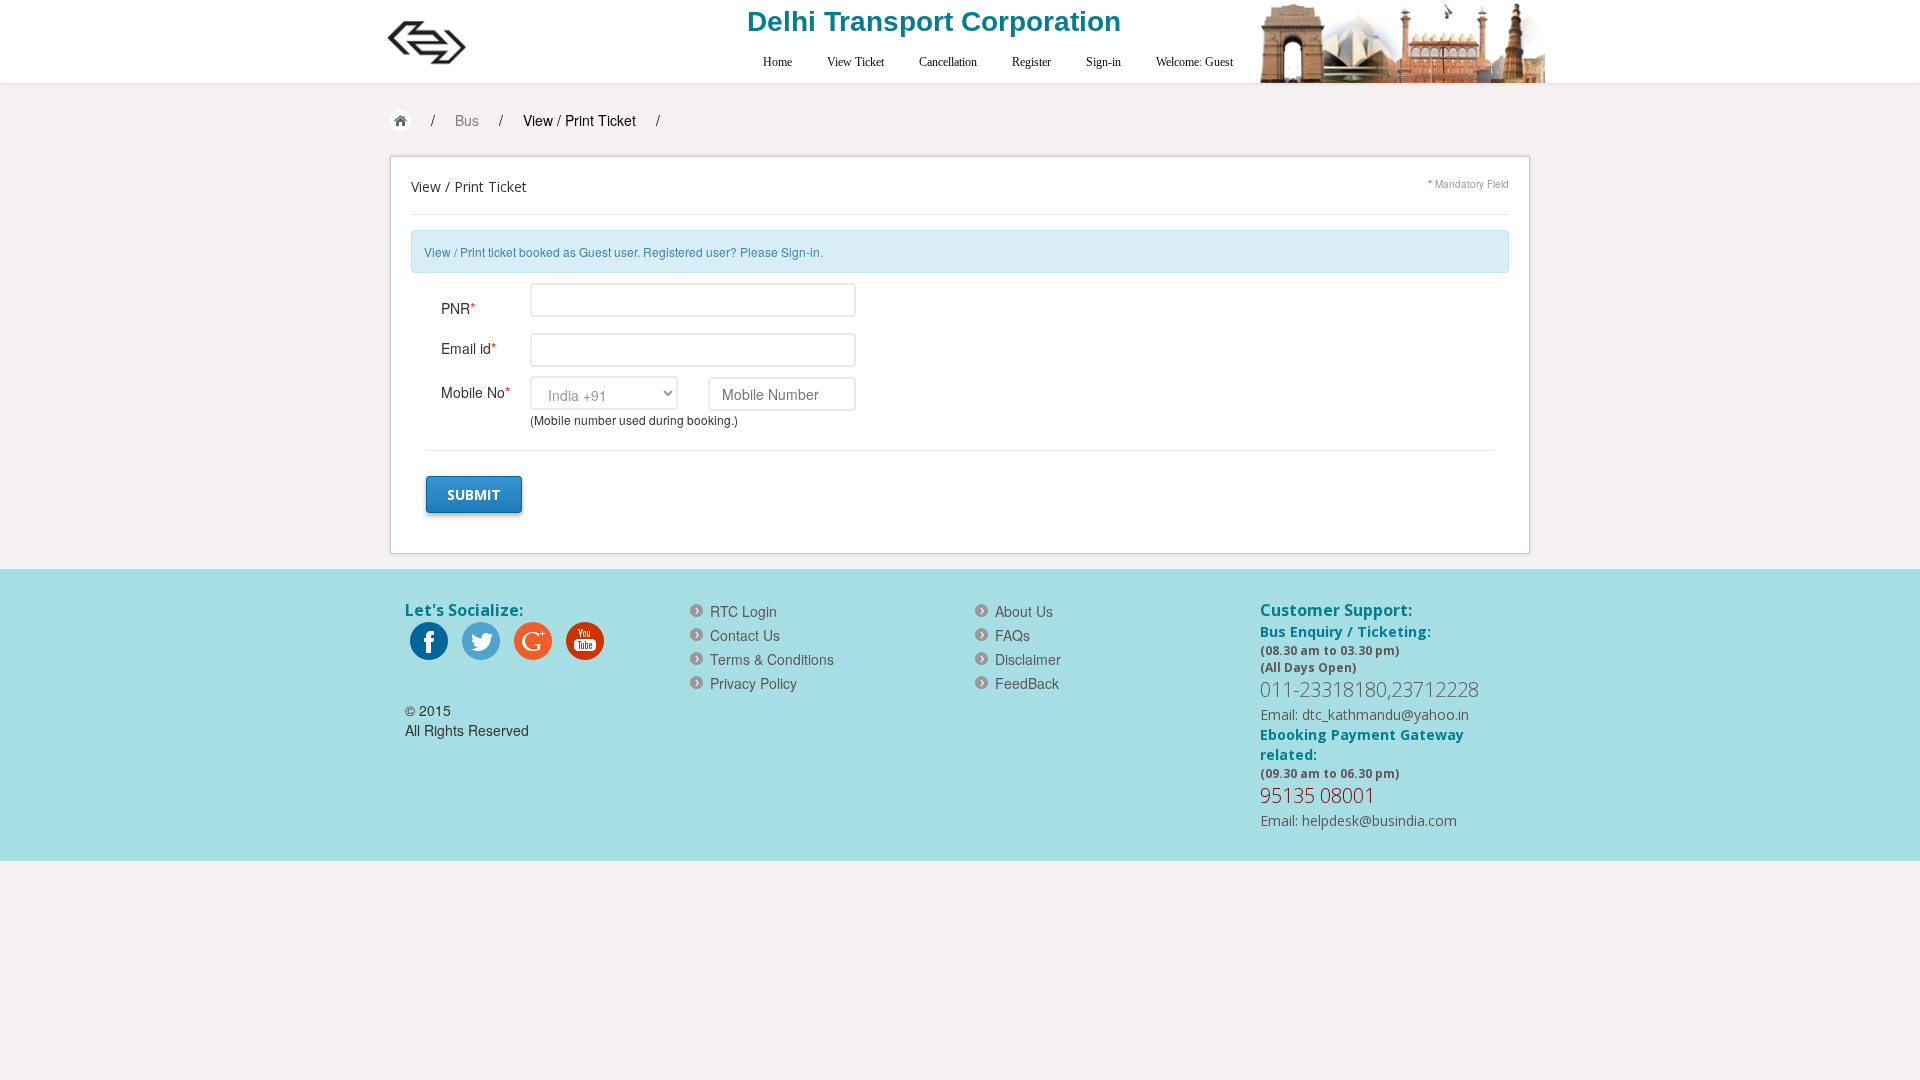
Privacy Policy (753, 683)
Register (1031, 62)
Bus (467, 120)
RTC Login (743, 611)
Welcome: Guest (1194, 62)
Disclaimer (1028, 659)
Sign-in (1103, 62)
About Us (1024, 611)
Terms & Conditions (772, 659)
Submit (474, 494)
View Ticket (855, 62)
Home (777, 62)
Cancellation (948, 62)
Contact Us (745, 635)
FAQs (1012, 635)
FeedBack (1027, 683)
